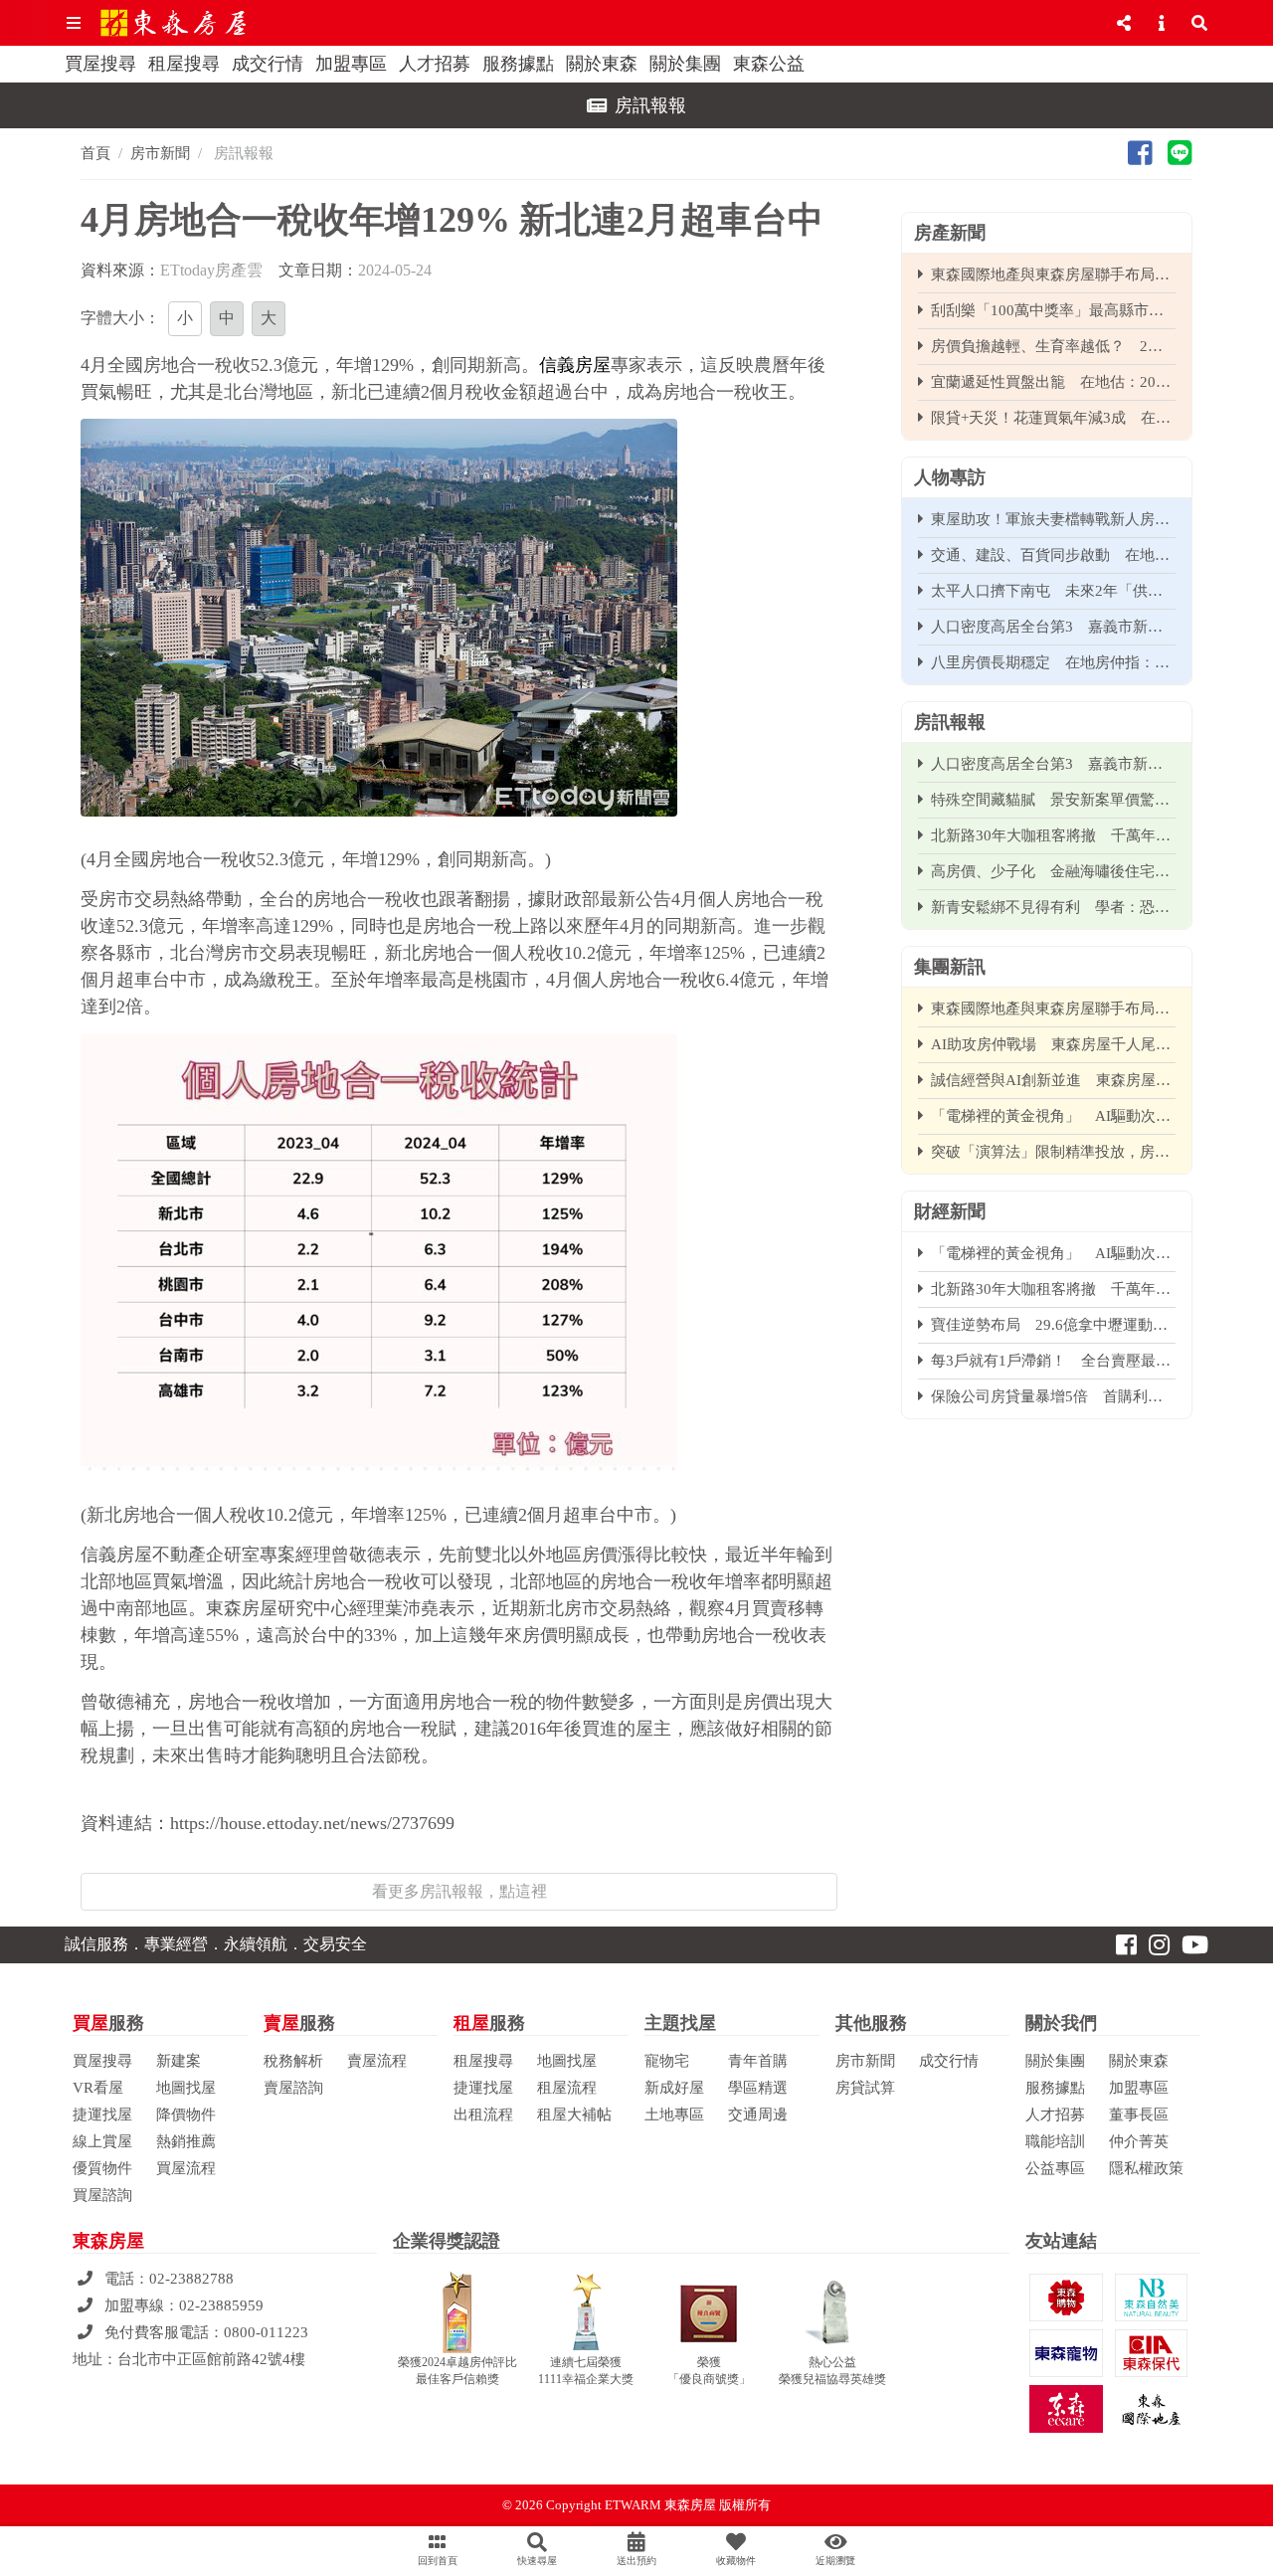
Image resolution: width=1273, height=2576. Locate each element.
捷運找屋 (102, 2115)
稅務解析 (293, 2061)
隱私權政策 (1146, 2168)
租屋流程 (567, 2088)
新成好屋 (674, 2088)
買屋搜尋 (100, 64)
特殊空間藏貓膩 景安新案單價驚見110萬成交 (1053, 800)
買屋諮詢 (102, 2195)
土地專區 (674, 2115)
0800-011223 (266, 2332)
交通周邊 (758, 2115)
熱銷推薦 (186, 2141)
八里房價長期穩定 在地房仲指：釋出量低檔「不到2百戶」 (1053, 662)
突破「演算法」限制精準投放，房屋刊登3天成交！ (1053, 1152)
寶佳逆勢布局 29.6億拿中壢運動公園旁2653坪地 (1053, 1325)
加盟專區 (351, 64)
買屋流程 (186, 2168)
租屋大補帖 (574, 2115)
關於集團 (685, 64)
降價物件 (186, 2115)
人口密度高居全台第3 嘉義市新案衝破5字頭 (1053, 627)
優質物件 (102, 2168)
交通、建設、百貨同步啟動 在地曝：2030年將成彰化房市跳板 (1053, 555)
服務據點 (518, 64)
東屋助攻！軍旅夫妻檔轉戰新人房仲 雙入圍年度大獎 (1053, 519)
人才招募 (435, 64)
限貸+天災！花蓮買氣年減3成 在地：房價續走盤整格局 (1053, 418)
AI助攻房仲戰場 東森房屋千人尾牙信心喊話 (1053, 1044)
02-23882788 (191, 2279)
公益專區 (1055, 2168)
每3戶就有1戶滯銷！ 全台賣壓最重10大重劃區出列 (1053, 1361)
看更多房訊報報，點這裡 (459, 1891)
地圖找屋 (186, 2088)
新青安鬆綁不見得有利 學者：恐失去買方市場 (1053, 907)
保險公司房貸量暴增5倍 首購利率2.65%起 (1053, 1396)
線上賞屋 (102, 2141)
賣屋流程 (377, 2061)
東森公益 (769, 64)
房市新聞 (160, 153)
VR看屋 (98, 2088)
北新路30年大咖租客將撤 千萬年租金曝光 (1053, 835)
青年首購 (758, 2061)
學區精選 (758, 2088)
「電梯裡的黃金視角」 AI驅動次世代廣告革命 (1053, 1116)
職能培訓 (1055, 2141)
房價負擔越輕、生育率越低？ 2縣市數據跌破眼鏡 (1053, 346)
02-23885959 (221, 2305)
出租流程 (483, 2115)
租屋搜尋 (184, 64)
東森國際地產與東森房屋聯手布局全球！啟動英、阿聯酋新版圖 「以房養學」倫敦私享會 (1053, 275)
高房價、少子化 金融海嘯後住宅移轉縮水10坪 (1053, 871)
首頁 (95, 153)
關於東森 (602, 64)
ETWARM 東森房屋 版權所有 (688, 2505)
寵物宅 (667, 2061)
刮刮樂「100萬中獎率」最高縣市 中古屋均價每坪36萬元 (1053, 310)
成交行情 (268, 64)
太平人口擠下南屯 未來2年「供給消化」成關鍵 (1053, 591)
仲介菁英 (1139, 2141)
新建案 (179, 2061)
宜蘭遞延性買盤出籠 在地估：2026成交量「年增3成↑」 (1053, 382)
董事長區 (1139, 2115)
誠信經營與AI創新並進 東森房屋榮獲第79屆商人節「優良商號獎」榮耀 (1053, 1080)
